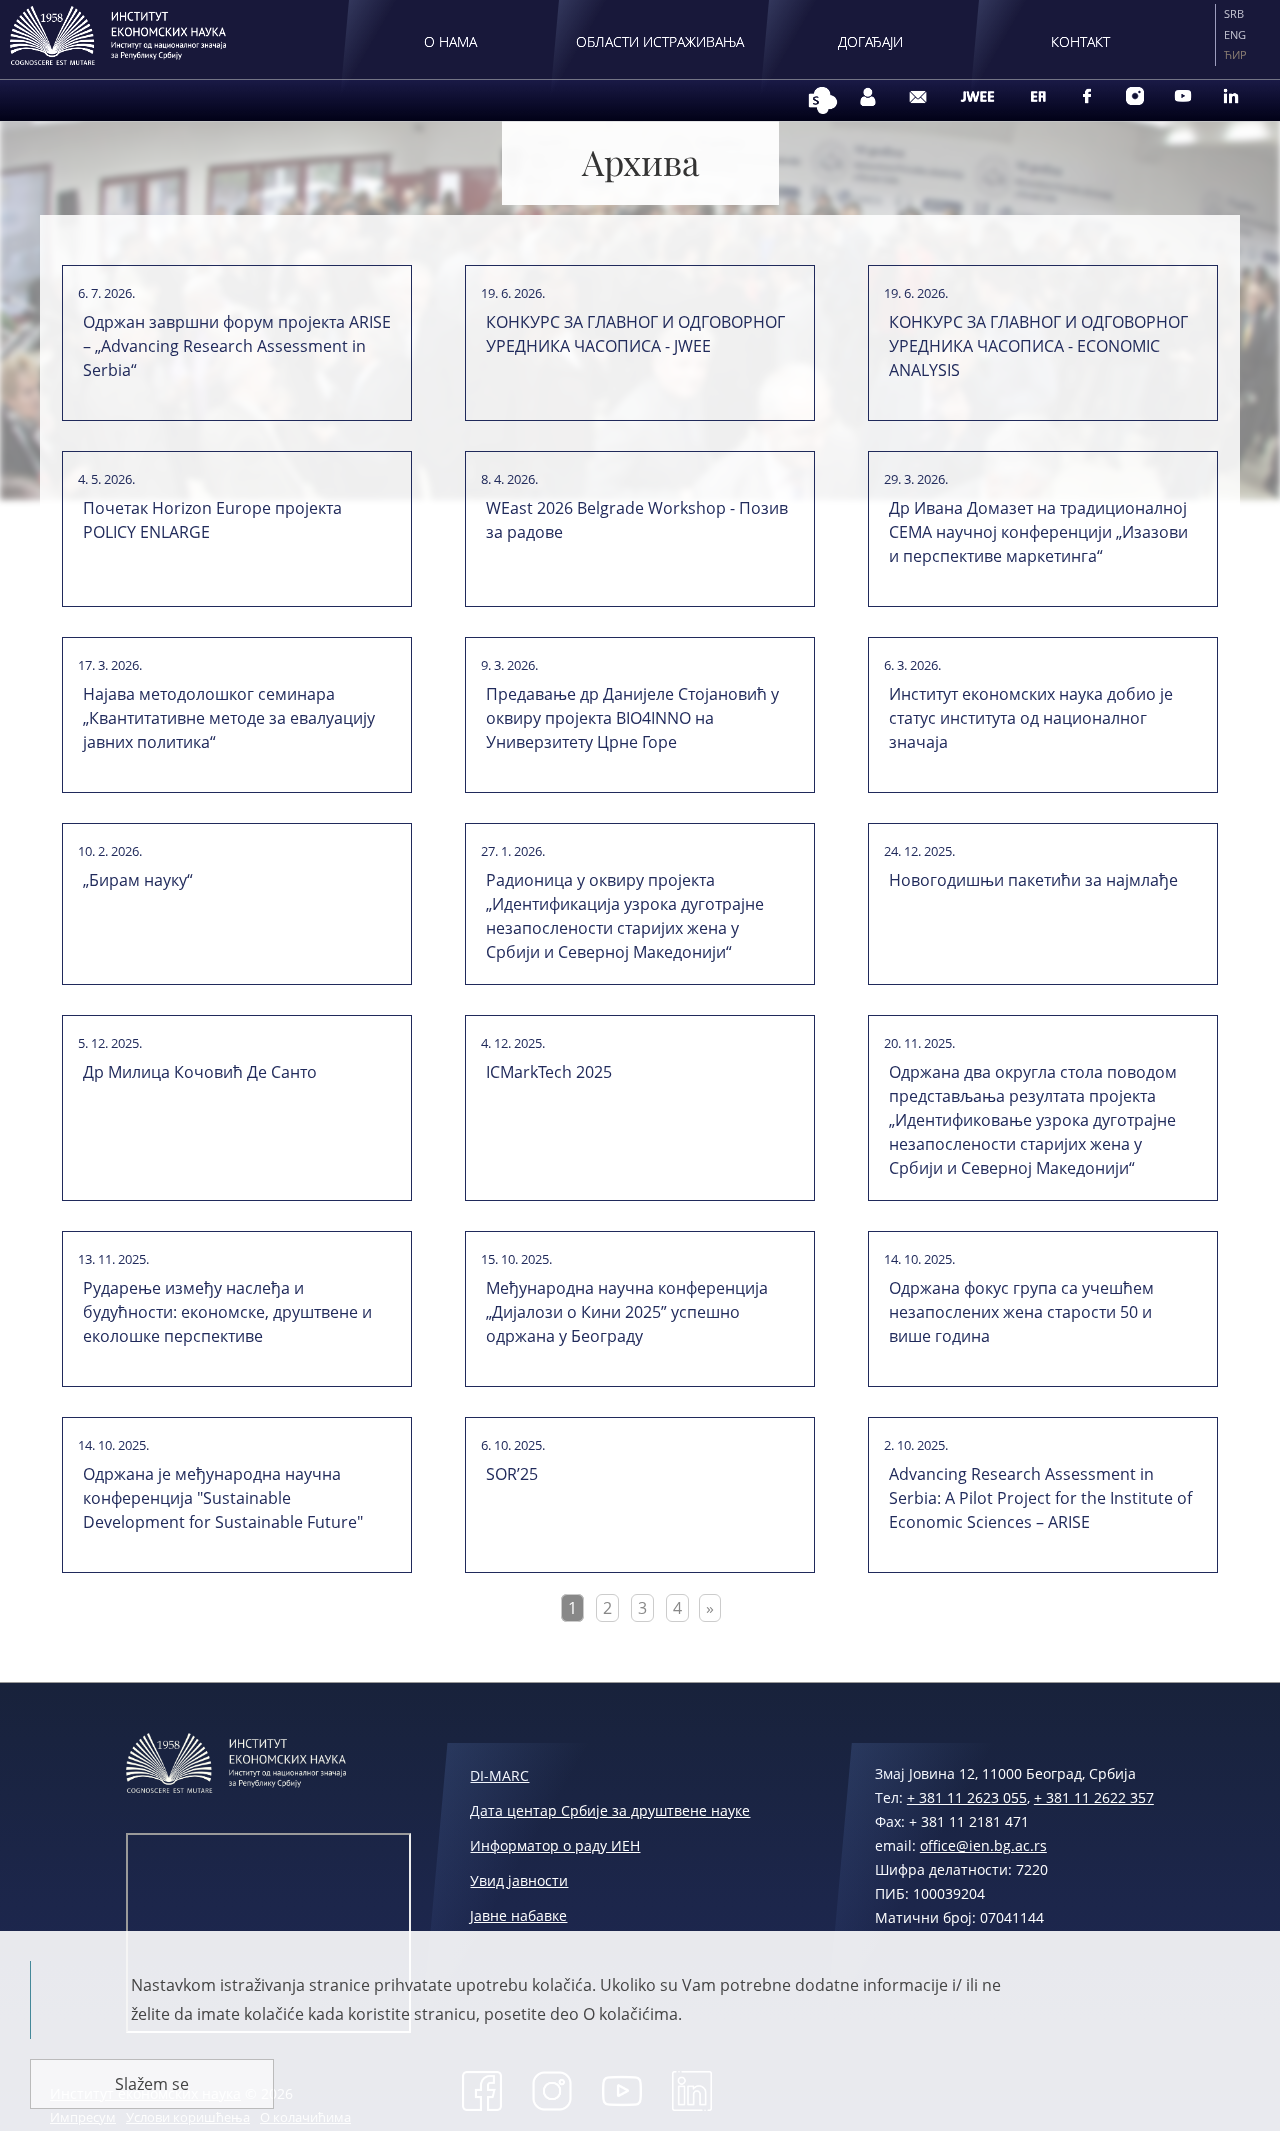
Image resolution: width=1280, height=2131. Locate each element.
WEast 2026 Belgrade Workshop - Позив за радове (637, 520)
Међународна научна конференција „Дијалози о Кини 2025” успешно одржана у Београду (627, 1312)
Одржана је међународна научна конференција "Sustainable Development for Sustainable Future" (223, 1498)
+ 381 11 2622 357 (1094, 1797)
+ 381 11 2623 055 (967, 1797)
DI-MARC (499, 1775)
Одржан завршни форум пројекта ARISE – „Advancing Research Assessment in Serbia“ (237, 346)
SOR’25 (512, 1474)
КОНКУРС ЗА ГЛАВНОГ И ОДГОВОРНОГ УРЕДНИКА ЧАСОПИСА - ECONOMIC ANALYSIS (1038, 346)
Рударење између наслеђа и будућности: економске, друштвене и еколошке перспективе (227, 1312)
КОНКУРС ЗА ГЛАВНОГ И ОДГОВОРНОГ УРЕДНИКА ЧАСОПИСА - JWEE (635, 334)
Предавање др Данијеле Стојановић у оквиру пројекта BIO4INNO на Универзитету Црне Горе (632, 718)
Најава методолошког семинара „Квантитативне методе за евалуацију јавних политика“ (229, 718)
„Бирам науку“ (138, 880)
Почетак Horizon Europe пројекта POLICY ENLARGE (212, 520)
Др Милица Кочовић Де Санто (200, 1072)
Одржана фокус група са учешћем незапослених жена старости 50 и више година (1021, 1312)
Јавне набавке (518, 1915)
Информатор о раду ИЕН (555, 1845)
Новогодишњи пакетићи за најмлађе (1033, 880)
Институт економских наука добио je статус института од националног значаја (1031, 718)
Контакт (1080, 41)
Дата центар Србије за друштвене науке (610, 1810)
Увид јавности (519, 1880)
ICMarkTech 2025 (549, 1072)
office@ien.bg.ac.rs (983, 1845)
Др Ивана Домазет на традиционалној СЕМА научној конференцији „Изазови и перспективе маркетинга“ (1038, 532)
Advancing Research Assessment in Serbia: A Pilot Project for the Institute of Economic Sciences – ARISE (1040, 1498)
